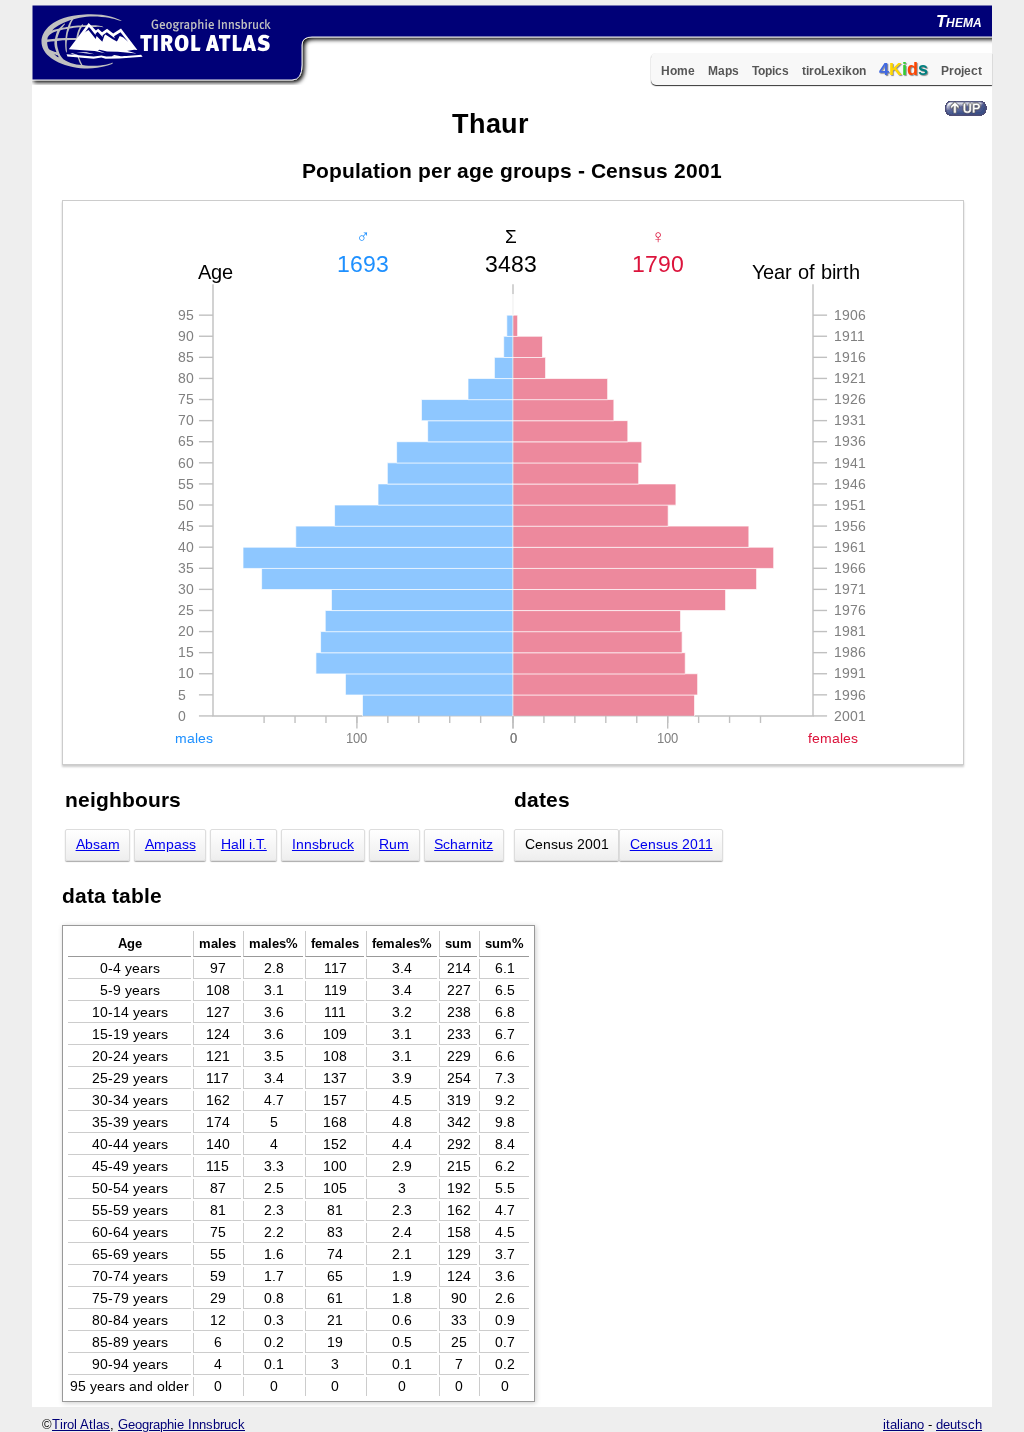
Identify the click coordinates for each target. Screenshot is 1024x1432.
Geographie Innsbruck (181, 1424)
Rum (394, 844)
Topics (770, 71)
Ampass (170, 844)
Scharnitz (463, 844)
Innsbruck (323, 844)
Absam (98, 844)
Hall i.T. (244, 844)
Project (961, 71)
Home (678, 71)
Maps (723, 71)
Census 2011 (671, 844)
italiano (903, 1424)
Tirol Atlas (81, 1424)
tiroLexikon (834, 71)
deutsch (959, 1424)
